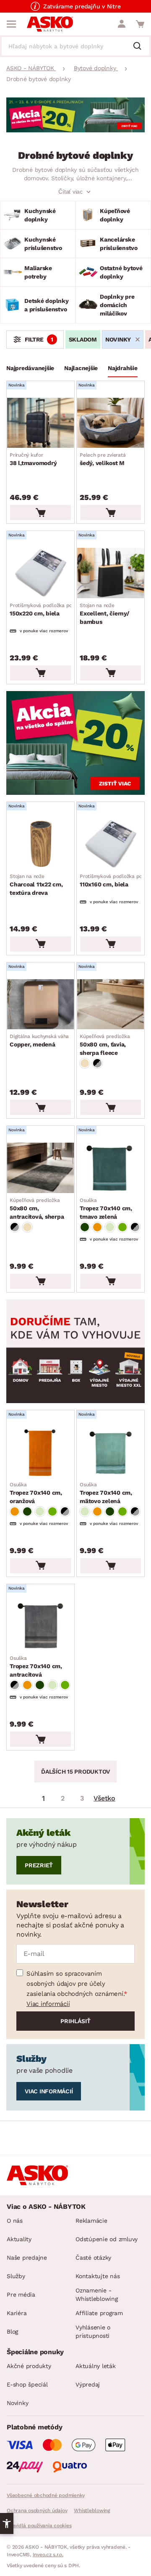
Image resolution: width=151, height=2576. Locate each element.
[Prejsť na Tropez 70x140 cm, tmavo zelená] (111, 1168)
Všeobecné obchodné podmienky (46, 2495)
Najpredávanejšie (30, 368)
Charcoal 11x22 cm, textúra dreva (36, 885)
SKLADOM (83, 339)
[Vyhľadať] (141, 47)
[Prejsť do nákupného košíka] (140, 24)
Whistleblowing (92, 2510)
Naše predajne (27, 2258)
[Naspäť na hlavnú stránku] (50, 24)
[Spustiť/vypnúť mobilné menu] (11, 24)
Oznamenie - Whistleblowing (97, 2295)
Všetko (104, 1798)
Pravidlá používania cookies (39, 2526)
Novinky (17, 2403)
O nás (15, 2221)
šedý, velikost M (103, 459)
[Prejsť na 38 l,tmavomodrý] (40, 423)
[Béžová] (85, 1063)
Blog (12, 2332)
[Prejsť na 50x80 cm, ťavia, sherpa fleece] (111, 1004)
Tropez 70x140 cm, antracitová (36, 1667)
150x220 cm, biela (53, 610)
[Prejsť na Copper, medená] (40, 1004)
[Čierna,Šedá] (97, 1063)
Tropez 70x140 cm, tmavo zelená (106, 1209)
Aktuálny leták (96, 2366)
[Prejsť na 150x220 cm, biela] (40, 573)
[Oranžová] (97, 1227)
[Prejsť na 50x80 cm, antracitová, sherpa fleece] (40, 1168)
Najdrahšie (123, 368)
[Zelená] (85, 1227)
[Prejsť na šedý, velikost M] (111, 423)
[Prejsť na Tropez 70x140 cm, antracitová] (40, 1626)
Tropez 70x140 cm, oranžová (36, 1493)
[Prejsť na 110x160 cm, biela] (111, 844)
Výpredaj (88, 2384)
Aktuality (19, 2239)
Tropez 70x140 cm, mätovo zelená (106, 1493)
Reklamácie (91, 2221)
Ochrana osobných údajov (37, 2510)
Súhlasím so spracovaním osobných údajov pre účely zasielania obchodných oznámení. (75, 1984)
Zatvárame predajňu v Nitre (82, 6)
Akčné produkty (29, 2366)
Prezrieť (39, 1865)
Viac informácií (48, 2004)
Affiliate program (99, 2313)
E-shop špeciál (27, 2384)
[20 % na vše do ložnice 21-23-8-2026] (75, 130)
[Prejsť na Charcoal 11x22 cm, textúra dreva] (40, 844)
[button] (7, 2523)
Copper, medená (39, 1041)
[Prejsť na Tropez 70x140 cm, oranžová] (40, 1452)
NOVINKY (118, 339)
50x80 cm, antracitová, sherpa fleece (37, 1209)
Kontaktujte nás (98, 2276)
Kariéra (17, 2313)
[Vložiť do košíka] (40, 513)
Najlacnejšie (81, 368)
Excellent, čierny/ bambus (105, 614)
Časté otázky (93, 2258)
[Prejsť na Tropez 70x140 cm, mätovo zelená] (111, 1452)
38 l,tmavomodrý (33, 459)
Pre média (21, 2295)
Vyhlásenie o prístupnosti (93, 2332)
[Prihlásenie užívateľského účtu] (122, 24)
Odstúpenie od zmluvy (107, 2239)
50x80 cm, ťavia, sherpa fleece (105, 1045)
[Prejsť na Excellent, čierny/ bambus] (111, 573)
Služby (16, 2276)
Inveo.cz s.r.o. (48, 2555)
